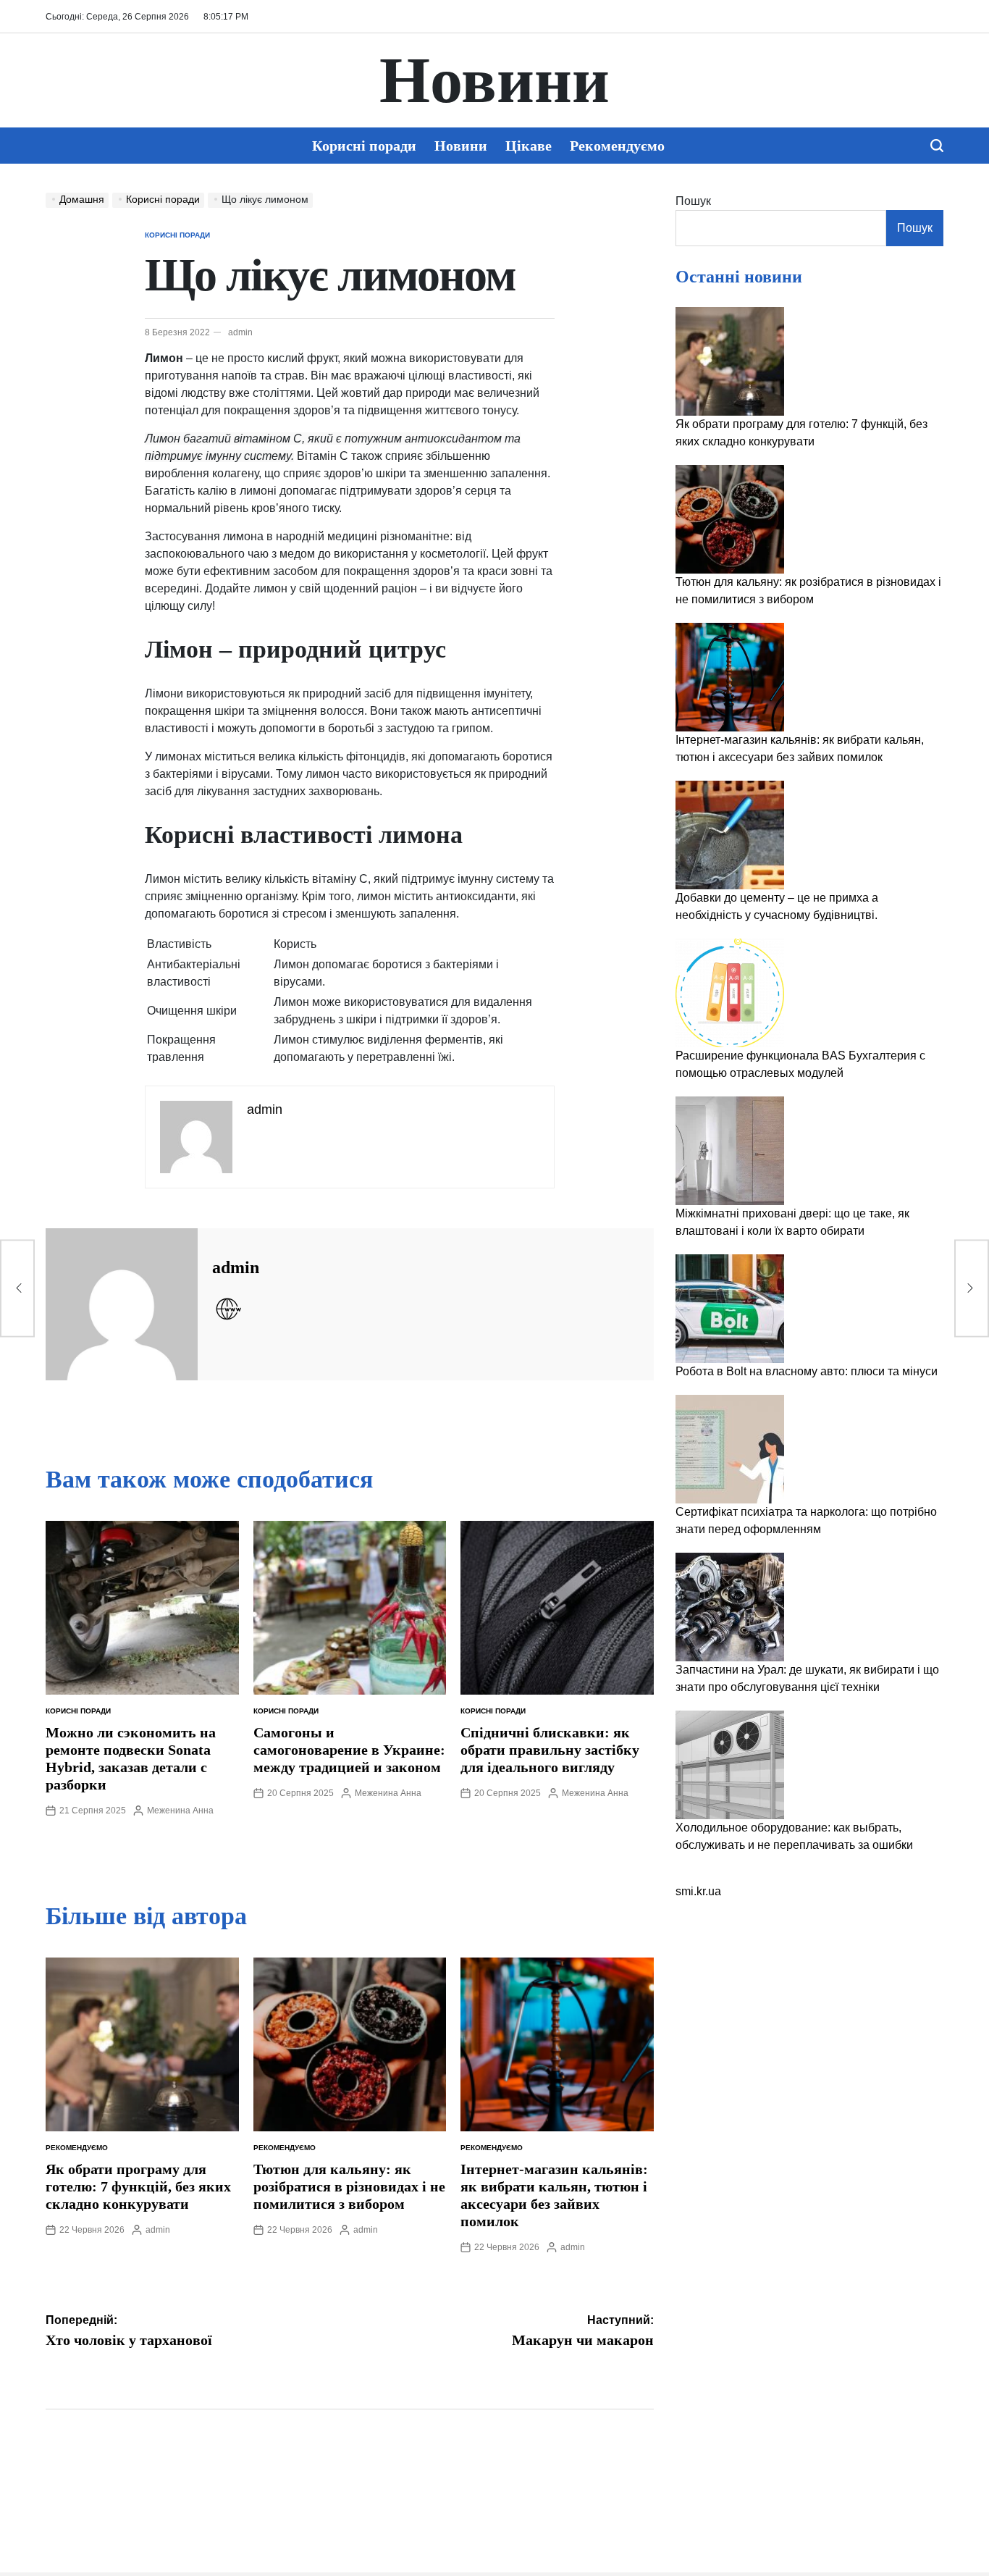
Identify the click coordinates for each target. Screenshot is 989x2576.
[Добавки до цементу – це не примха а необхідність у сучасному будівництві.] (730, 835)
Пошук (693, 201)
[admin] (122, 1304)
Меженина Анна (180, 1811)
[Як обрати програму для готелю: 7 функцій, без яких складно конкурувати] (730, 361)
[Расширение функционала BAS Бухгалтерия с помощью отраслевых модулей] (730, 993)
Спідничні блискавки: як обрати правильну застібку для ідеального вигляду (550, 1750)
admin (240, 332)
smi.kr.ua (698, 1891)
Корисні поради (364, 146)
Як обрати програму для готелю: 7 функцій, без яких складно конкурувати (138, 2186)
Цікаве (529, 146)
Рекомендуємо (617, 146)
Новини (494, 80)
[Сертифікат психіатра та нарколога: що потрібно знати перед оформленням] (730, 1449)
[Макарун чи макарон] (972, 1288)
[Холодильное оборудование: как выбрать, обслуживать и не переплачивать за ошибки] (730, 1765)
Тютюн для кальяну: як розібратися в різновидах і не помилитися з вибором (349, 2186)
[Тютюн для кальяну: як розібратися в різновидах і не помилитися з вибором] (730, 519)
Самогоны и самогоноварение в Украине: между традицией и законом (349, 1750)
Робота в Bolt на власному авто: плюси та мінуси (807, 1371)
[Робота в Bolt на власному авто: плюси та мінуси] (730, 1309)
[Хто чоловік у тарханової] (17, 1288)
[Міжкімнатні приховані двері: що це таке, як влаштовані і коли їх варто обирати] (730, 1151)
